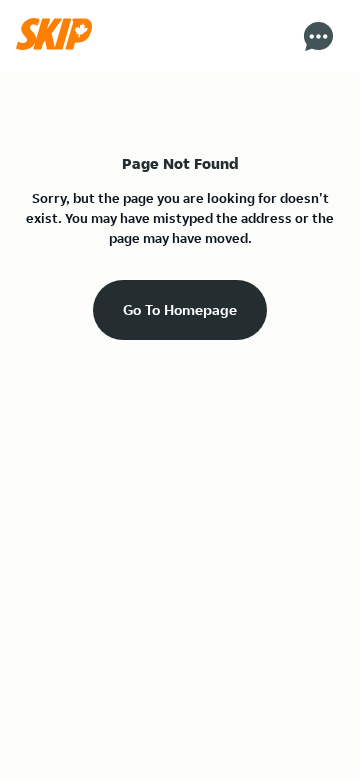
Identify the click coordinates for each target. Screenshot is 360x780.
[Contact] (318, 36)
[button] (59, 45)
